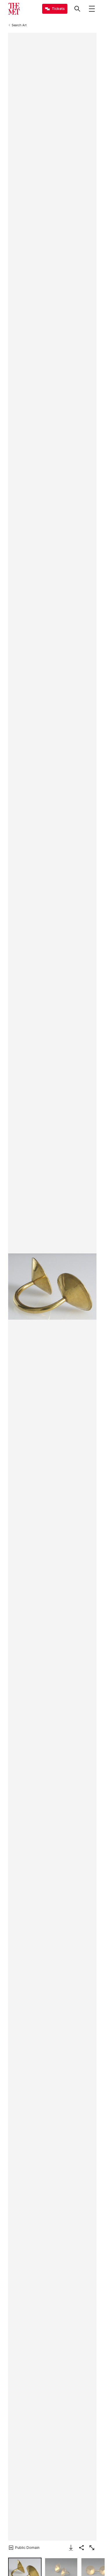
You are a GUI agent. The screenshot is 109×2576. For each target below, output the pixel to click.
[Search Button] (77, 9)
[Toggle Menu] (92, 9)
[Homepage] (14, 9)
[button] (52, 1287)
